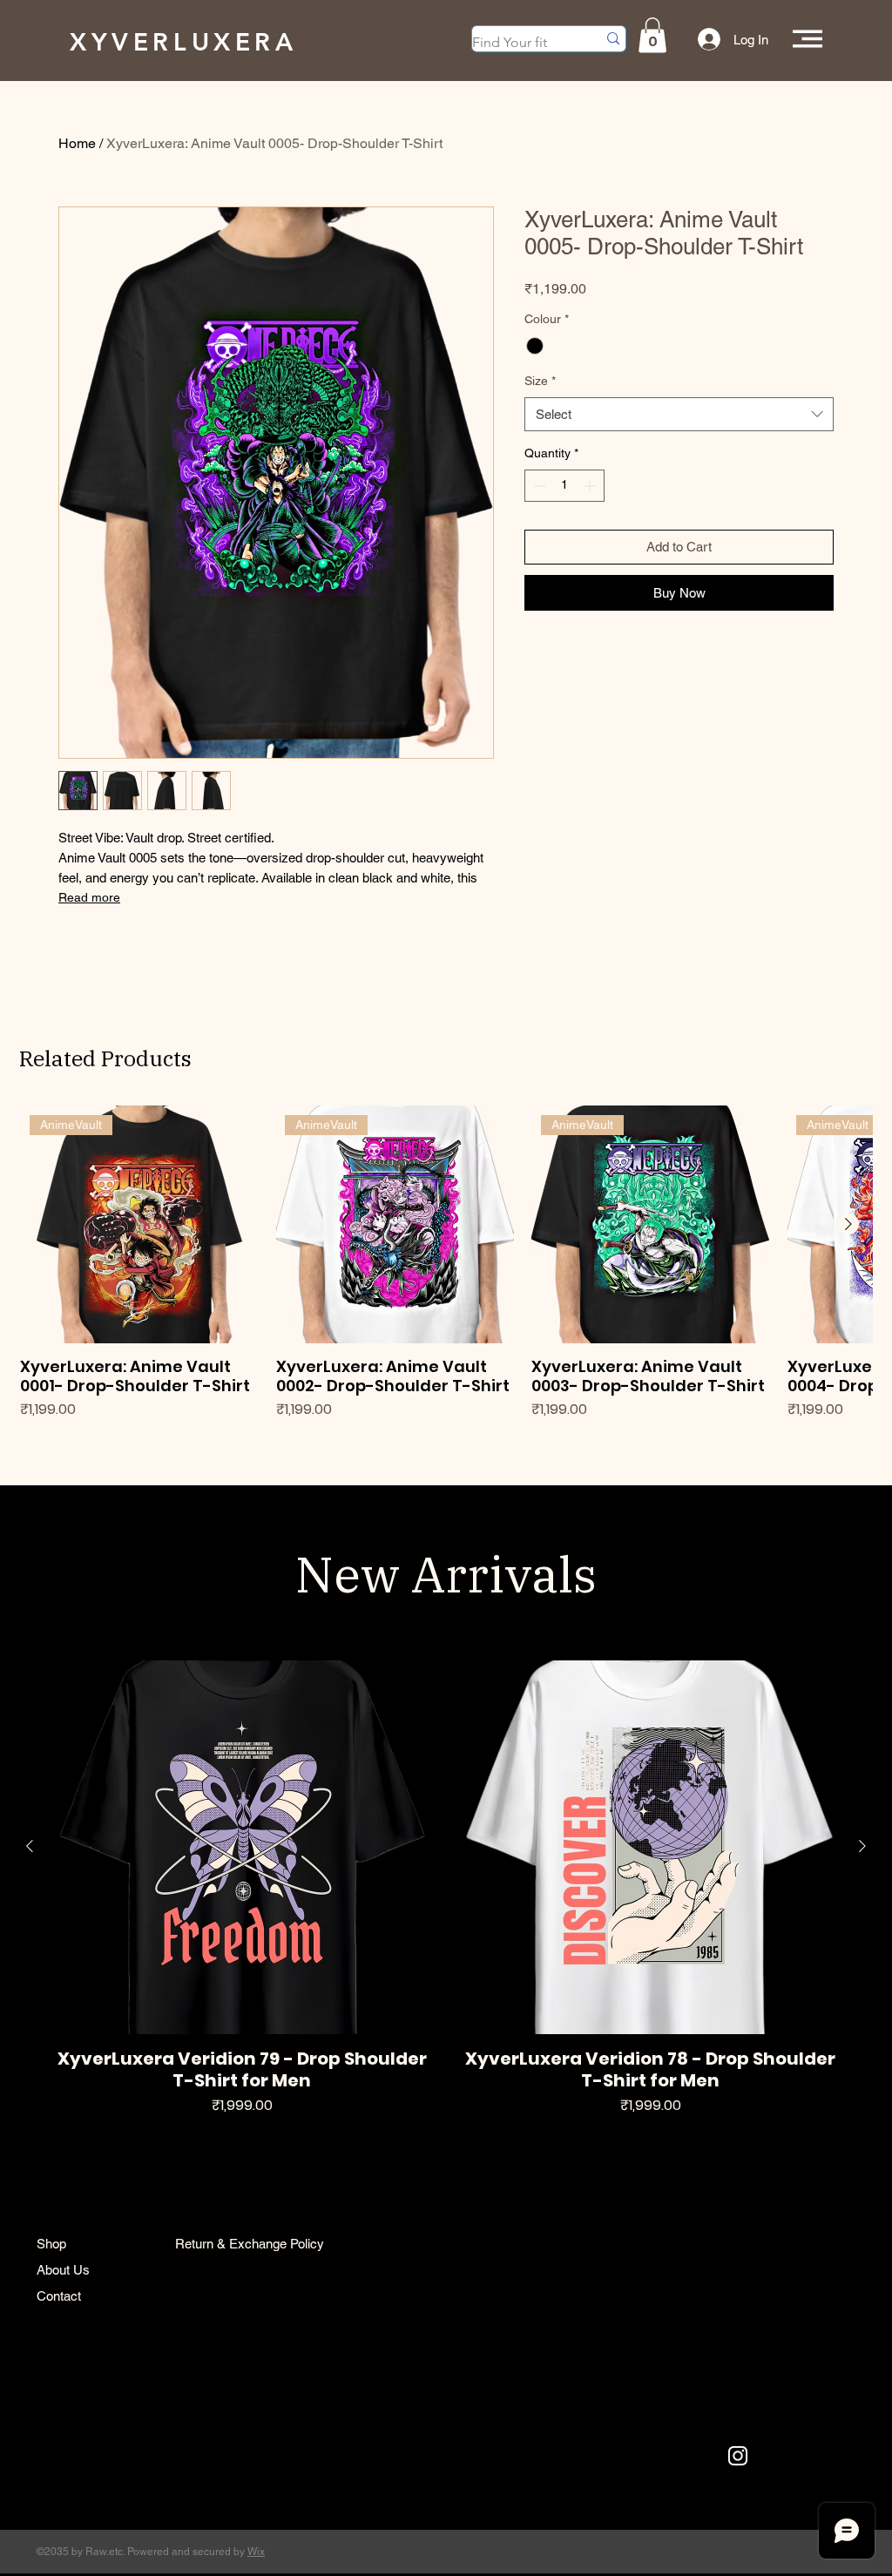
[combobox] (679, 414)
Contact (59, 2296)
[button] (652, 35)
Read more (89, 897)
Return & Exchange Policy (250, 2244)
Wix (256, 2552)
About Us (63, 2270)
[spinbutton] (564, 486)
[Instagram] (738, 2456)
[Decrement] (538, 486)
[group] (446, 1273)
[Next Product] (848, 1224)
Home (77, 143)
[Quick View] (242, 1847)
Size (540, 381)
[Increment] (591, 486)
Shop (51, 2244)
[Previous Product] (30, 1846)
